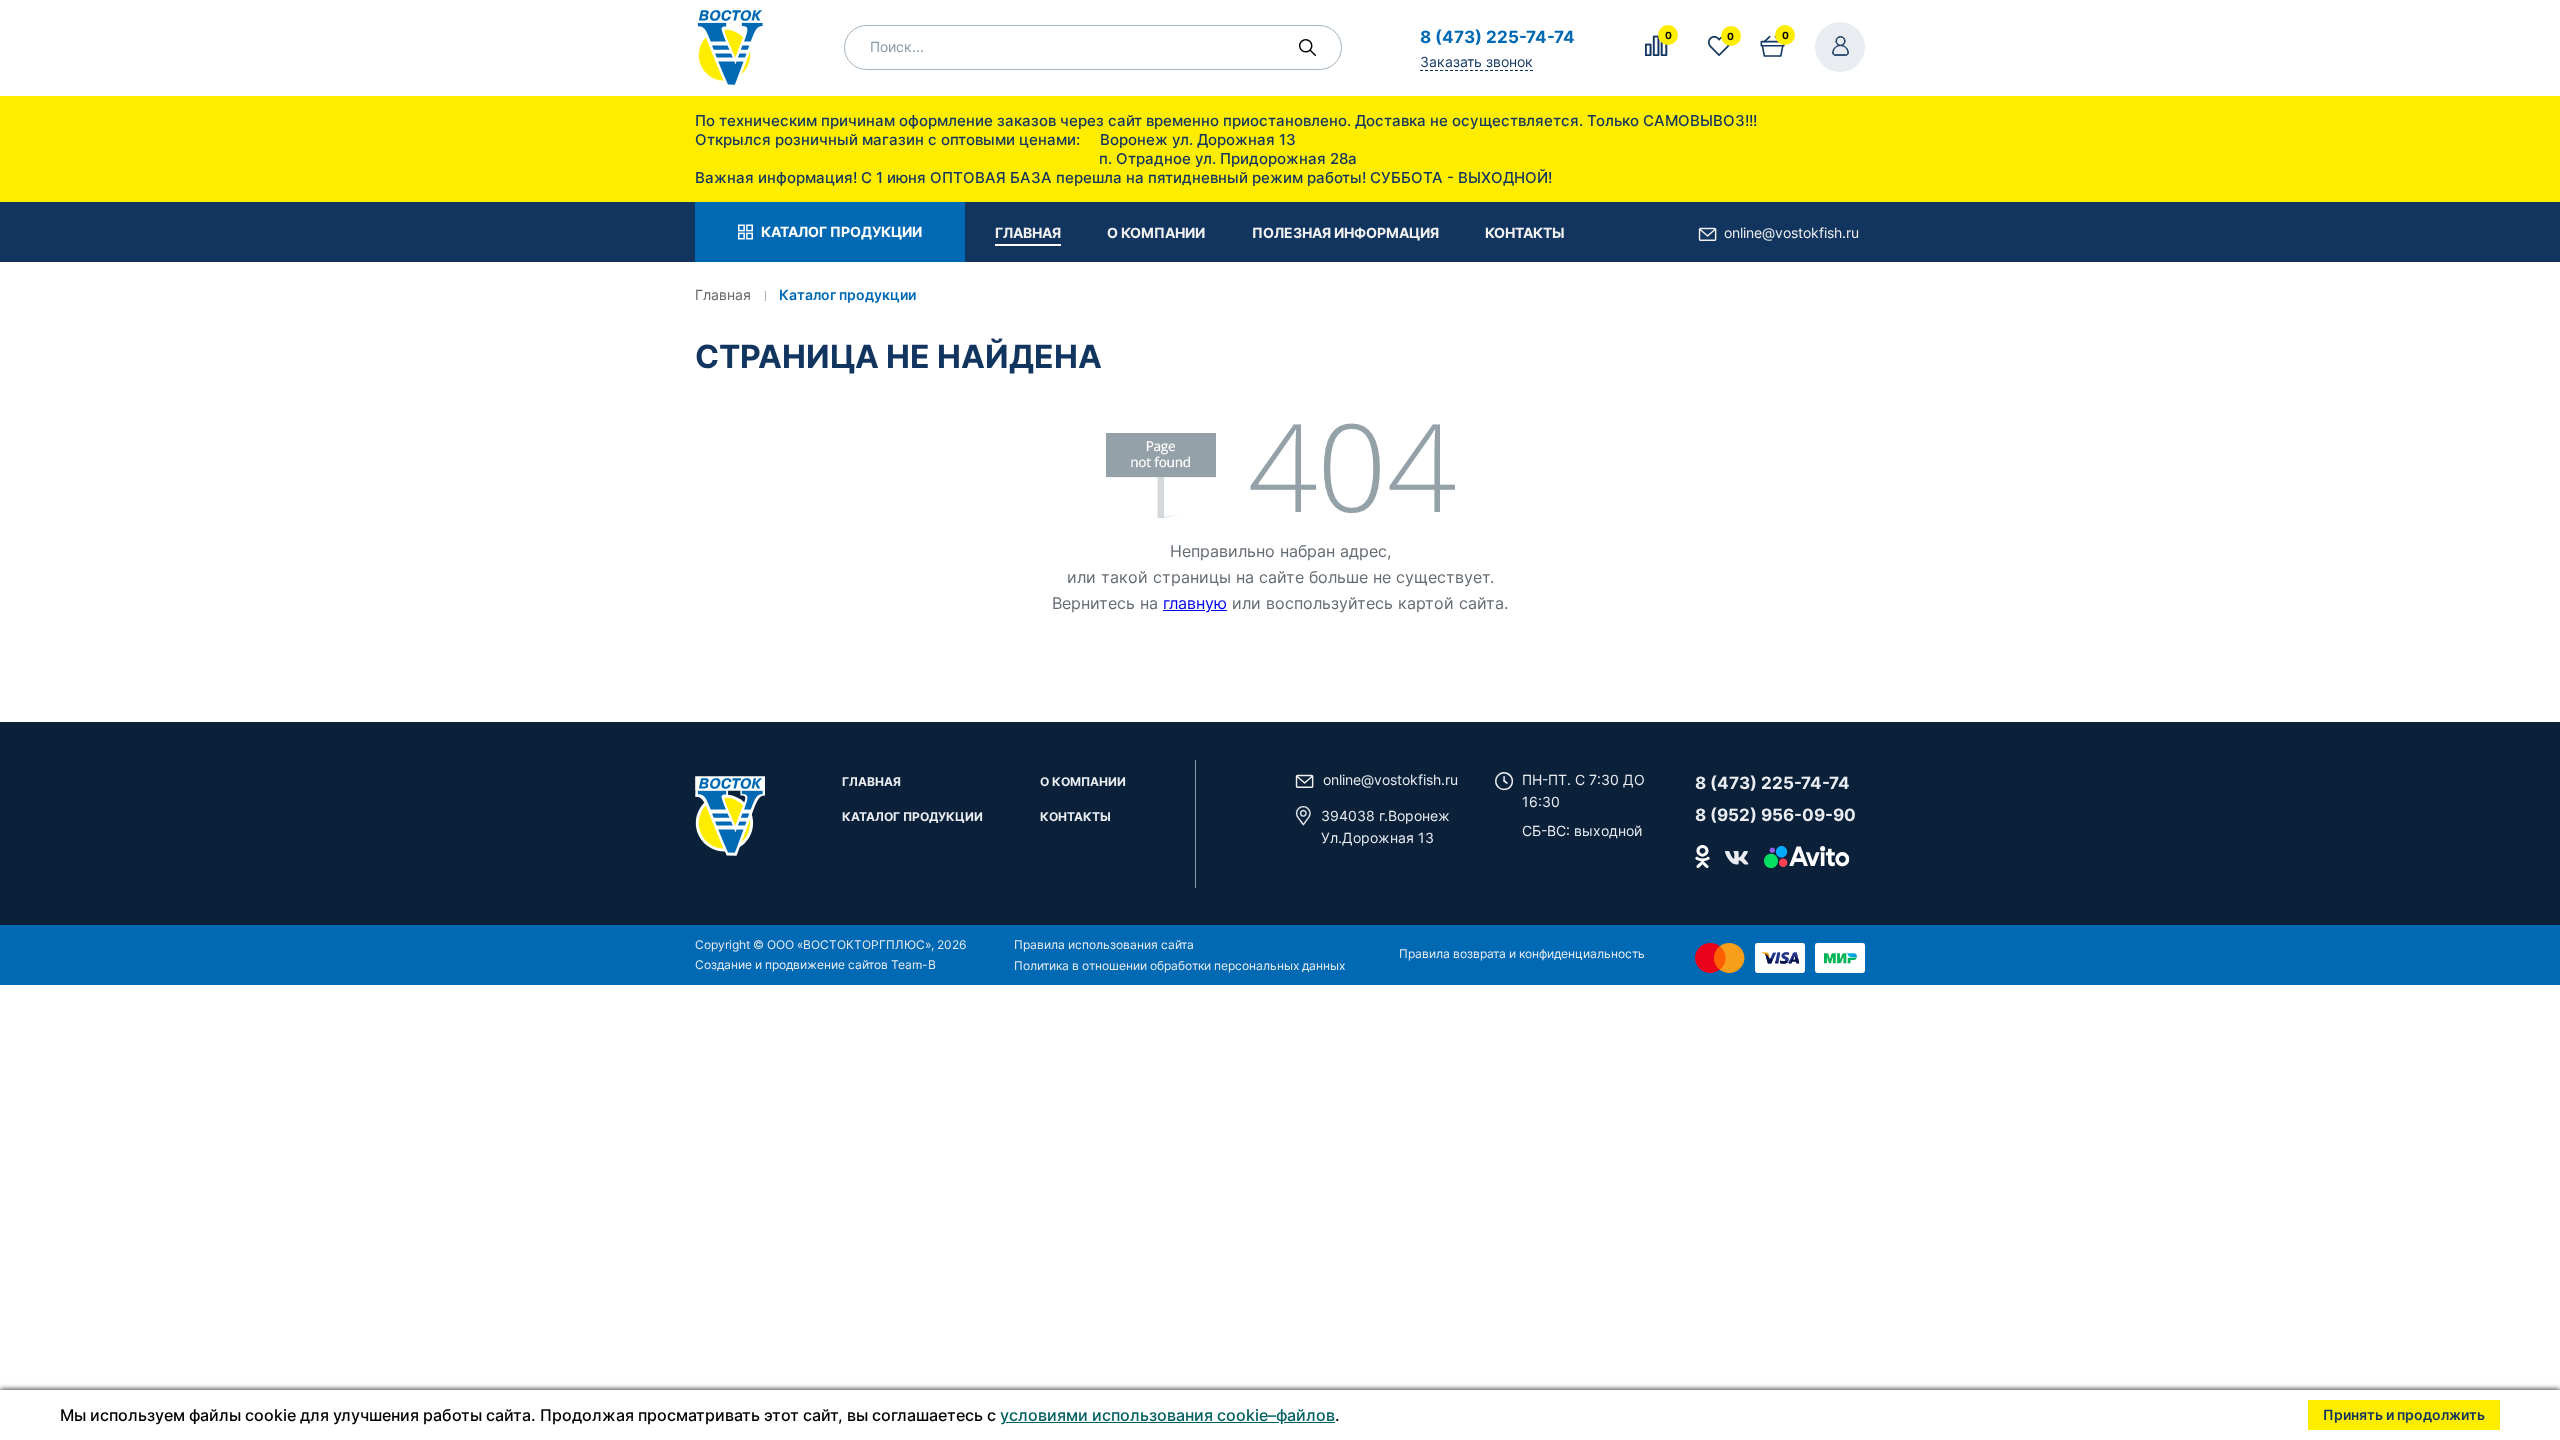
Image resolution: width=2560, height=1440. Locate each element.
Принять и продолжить (2404, 1414)
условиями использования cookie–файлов (1167, 1415)
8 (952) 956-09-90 (1775, 815)
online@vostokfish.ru (1791, 232)
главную (1195, 603)
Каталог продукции (912, 817)
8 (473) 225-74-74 (1497, 37)
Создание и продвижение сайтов (791, 964)
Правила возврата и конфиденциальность (1522, 953)
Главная (871, 782)
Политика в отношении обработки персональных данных (1179, 965)
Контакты (1075, 817)
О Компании (1083, 782)
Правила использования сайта (1104, 944)
